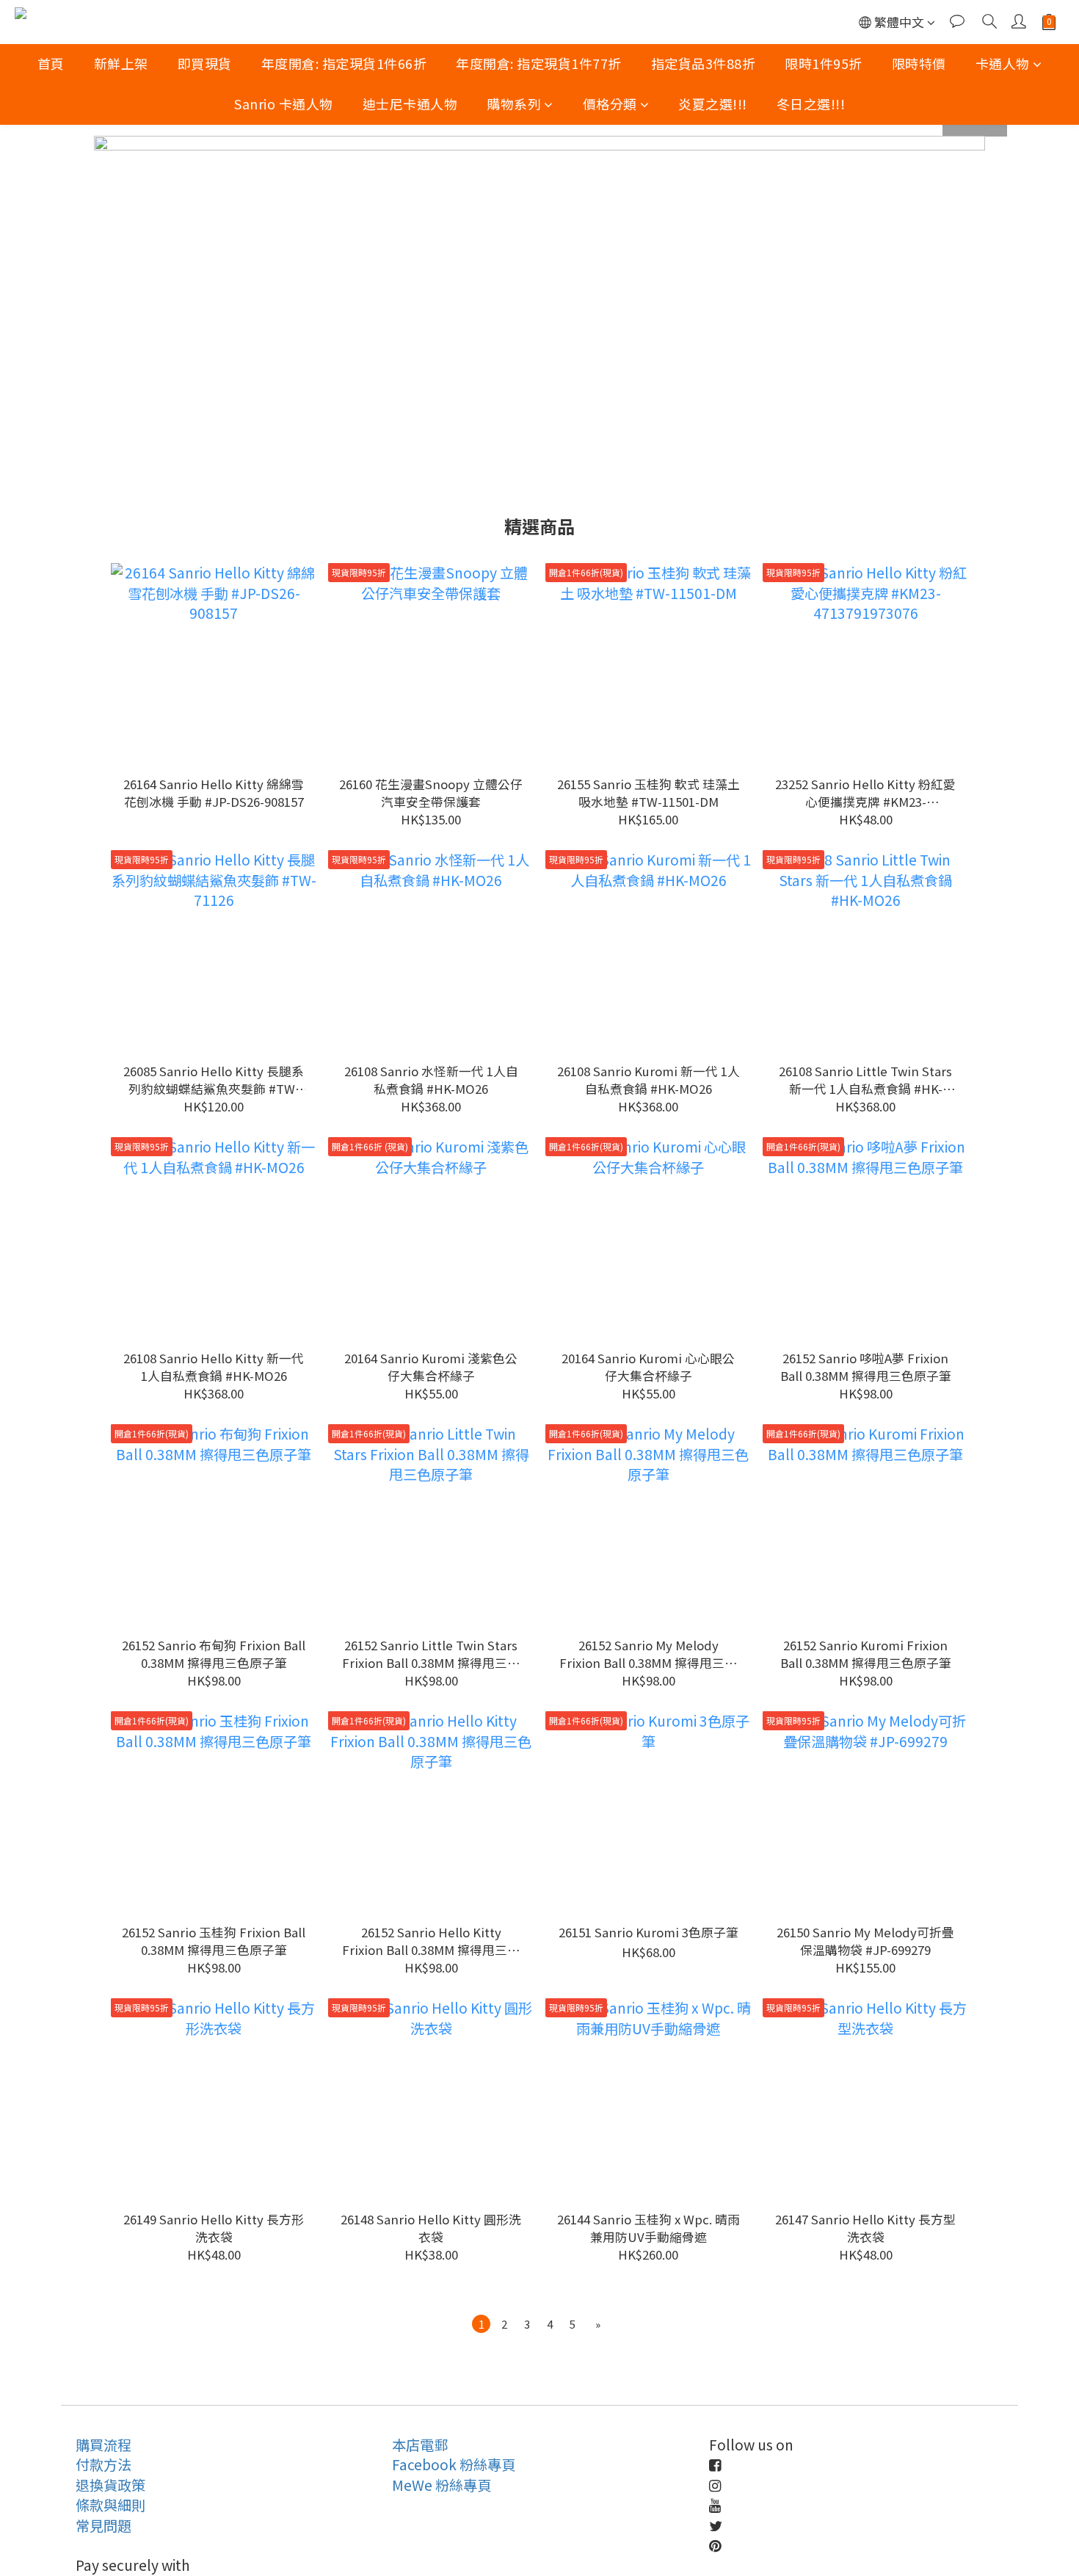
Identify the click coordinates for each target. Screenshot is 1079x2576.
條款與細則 (110, 2505)
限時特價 (919, 63)
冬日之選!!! (811, 104)
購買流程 (103, 2445)
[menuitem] (481, 2324)
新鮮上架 (121, 63)
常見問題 (103, 2525)
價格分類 (610, 104)
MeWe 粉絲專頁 (442, 2485)
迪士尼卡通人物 (410, 104)
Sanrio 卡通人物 (284, 104)
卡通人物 (1003, 63)
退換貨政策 (110, 2485)
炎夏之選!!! (713, 104)
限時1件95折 (824, 63)
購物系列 (514, 104)
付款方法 (103, 2464)
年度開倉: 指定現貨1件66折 (344, 63)
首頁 (51, 63)
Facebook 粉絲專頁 (454, 2464)
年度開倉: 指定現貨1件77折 (539, 63)
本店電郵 (420, 2445)
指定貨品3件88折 (704, 63)
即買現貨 (205, 63)
